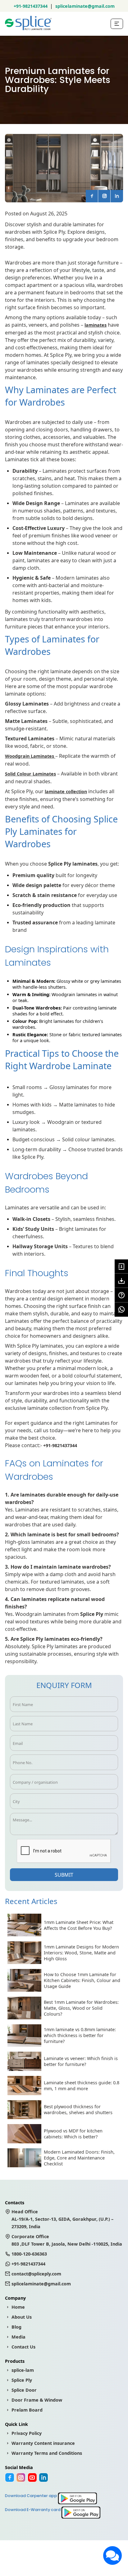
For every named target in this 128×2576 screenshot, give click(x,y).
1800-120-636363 (29, 2254)
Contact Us (23, 2347)
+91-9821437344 (31, 6)
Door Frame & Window (37, 2400)
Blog (16, 2327)
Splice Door (24, 2390)
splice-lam (23, 2370)
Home (18, 2307)
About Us (22, 2317)
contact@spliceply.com (36, 2274)
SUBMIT (64, 1875)
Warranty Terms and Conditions (47, 2453)
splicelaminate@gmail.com (85, 6)
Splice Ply (22, 2380)
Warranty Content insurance (43, 2443)
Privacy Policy (27, 2433)
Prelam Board (27, 2410)
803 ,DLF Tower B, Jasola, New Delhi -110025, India (67, 2240)
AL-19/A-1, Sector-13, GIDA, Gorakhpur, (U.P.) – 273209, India (62, 2219)
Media (18, 2337)
